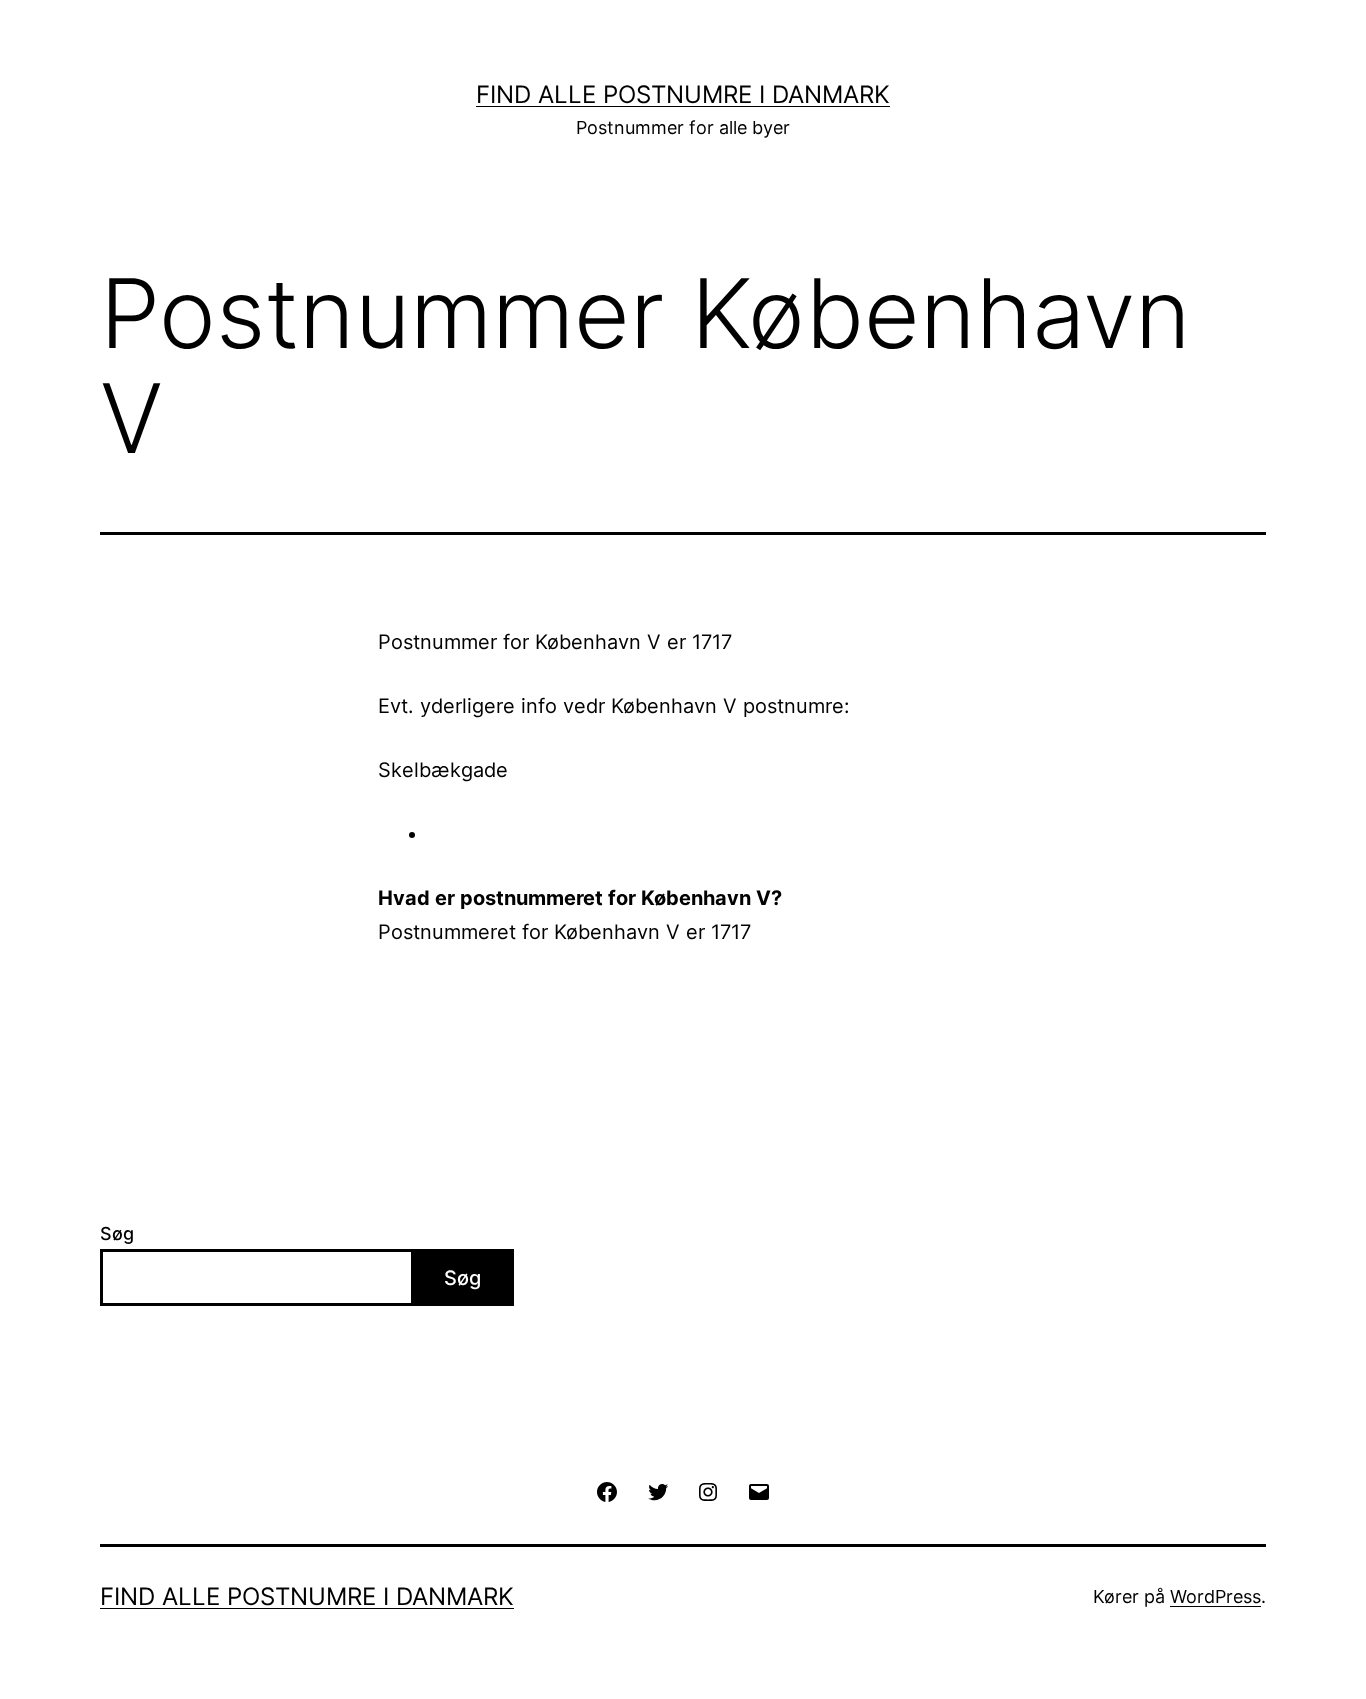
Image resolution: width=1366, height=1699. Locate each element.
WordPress (1215, 1596)
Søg (117, 1233)
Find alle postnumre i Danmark (683, 94)
